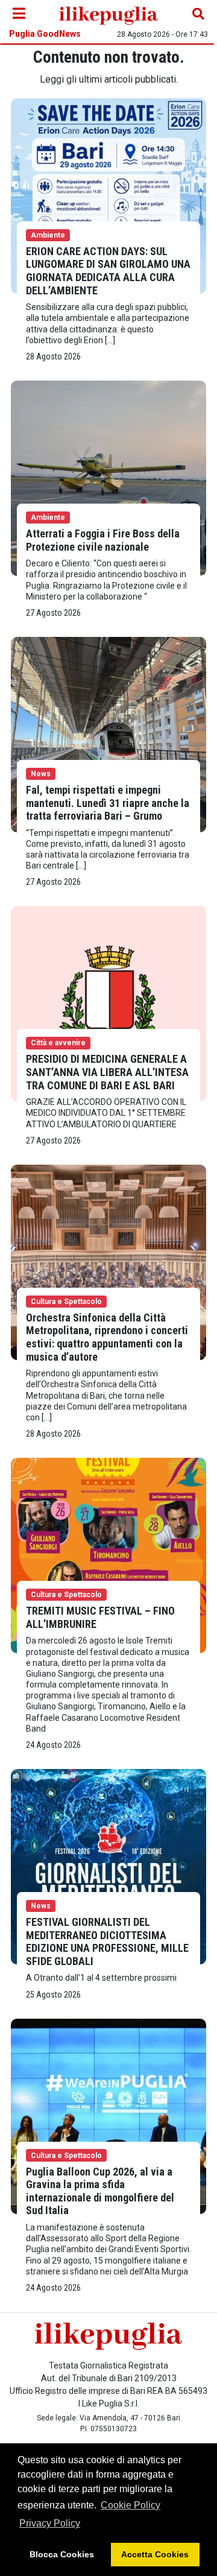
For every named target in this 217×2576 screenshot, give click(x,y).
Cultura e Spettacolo (66, 1302)
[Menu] (19, 14)
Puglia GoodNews (45, 34)
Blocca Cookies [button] (62, 2554)
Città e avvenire (58, 1043)
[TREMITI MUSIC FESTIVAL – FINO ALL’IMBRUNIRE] (108, 1555)
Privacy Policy (50, 2523)
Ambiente (48, 235)
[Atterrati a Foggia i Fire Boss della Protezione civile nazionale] (108, 477)
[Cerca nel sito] (198, 14)
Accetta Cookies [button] (155, 2554)
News (41, 774)
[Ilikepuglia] (108, 14)
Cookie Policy (131, 2505)
